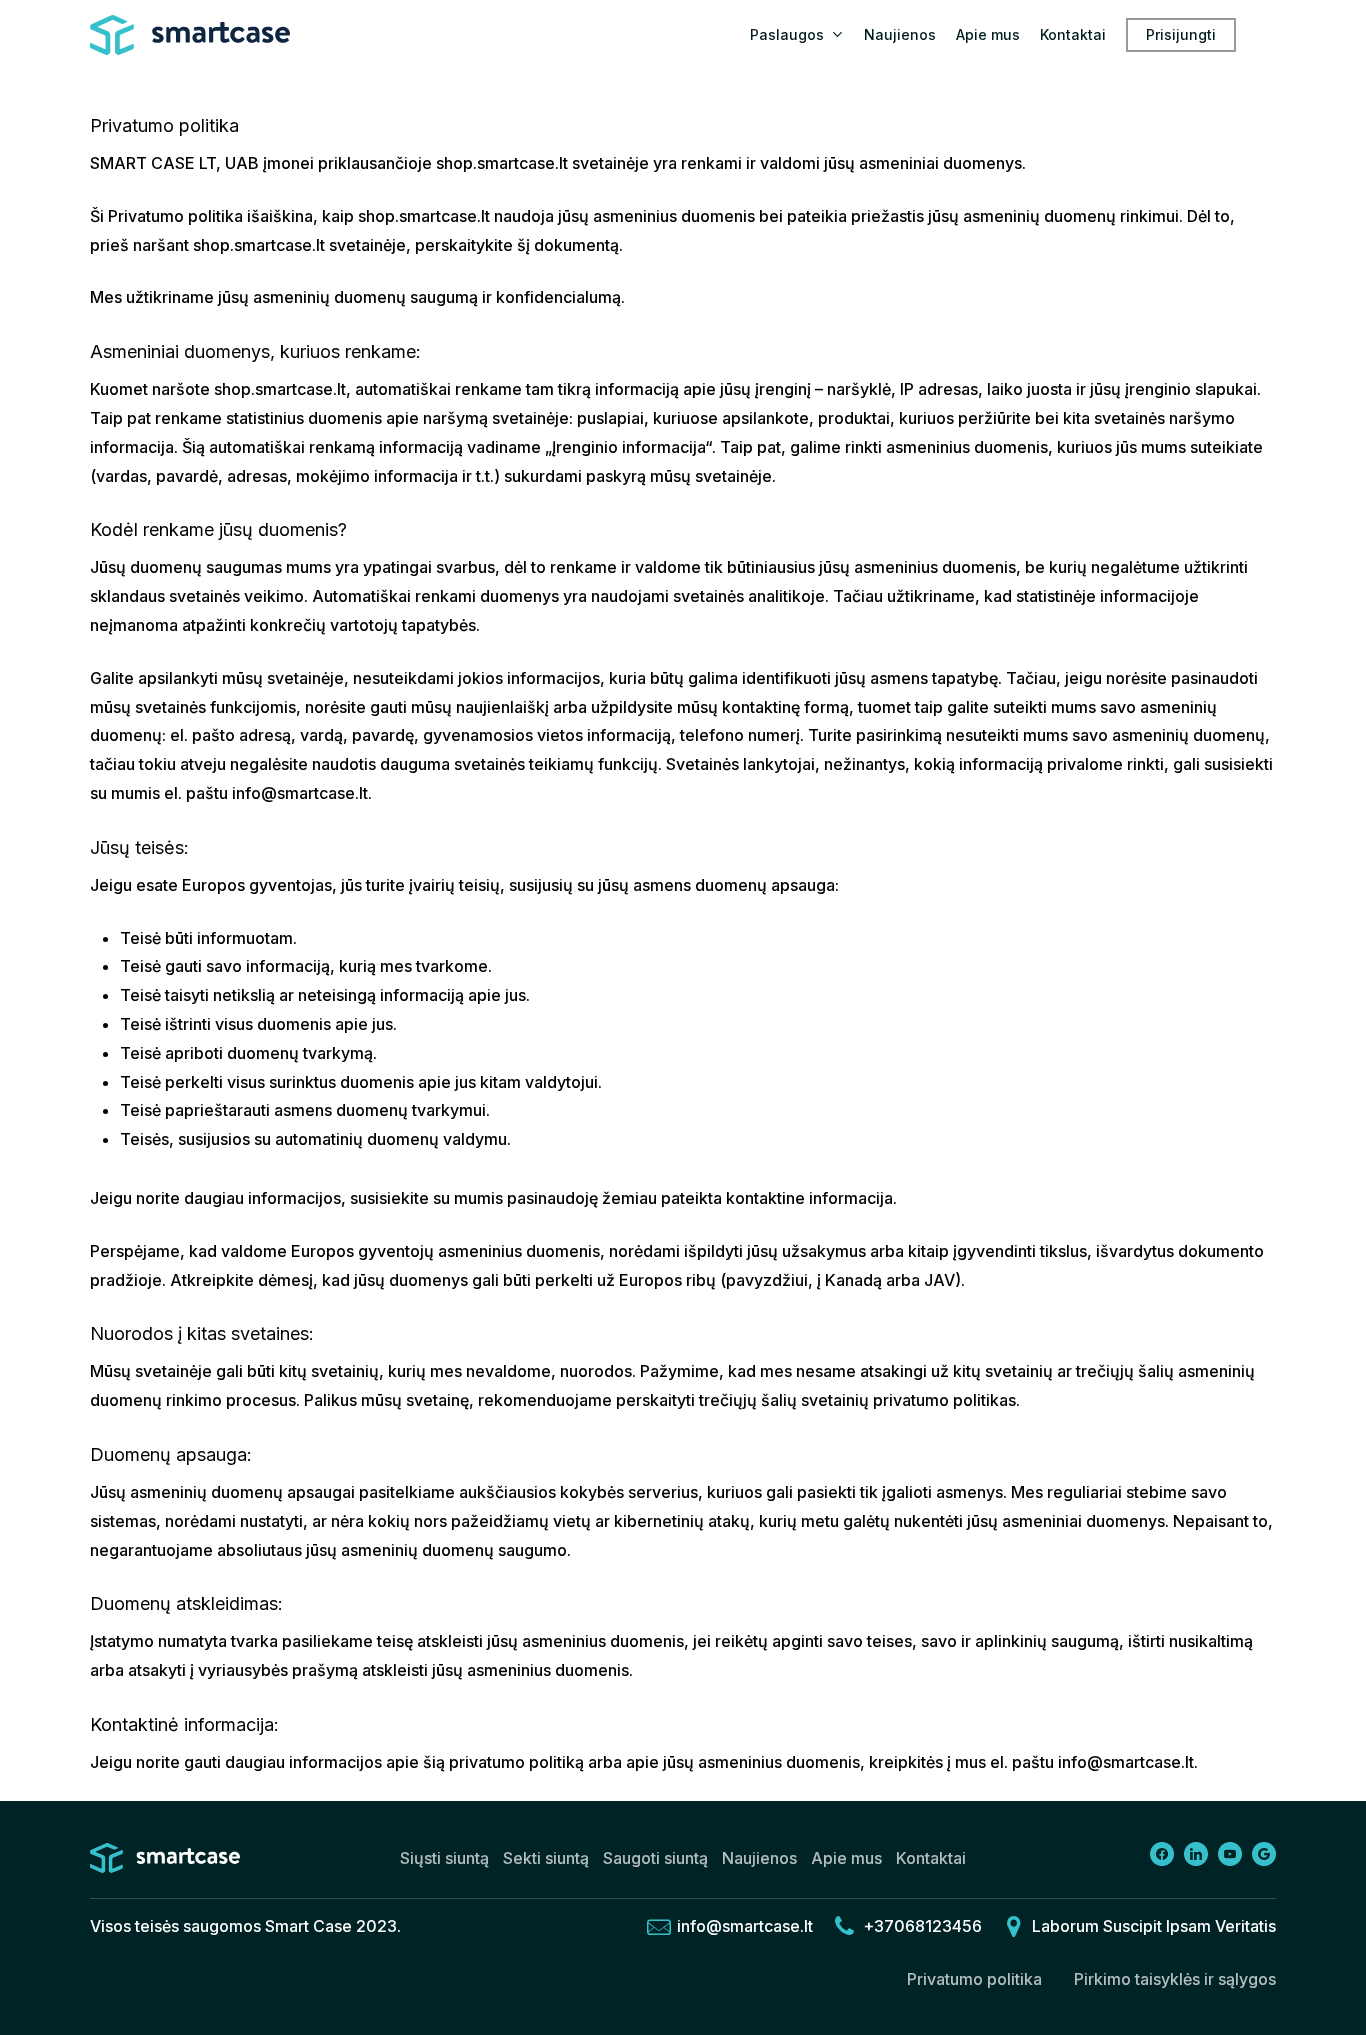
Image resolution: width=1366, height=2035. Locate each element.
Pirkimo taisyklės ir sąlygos (1175, 1979)
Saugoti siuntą (655, 1858)
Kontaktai (931, 1858)
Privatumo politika (974, 1979)
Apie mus (846, 1858)
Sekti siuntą (546, 1858)
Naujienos (759, 1858)
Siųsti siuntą (444, 1858)
